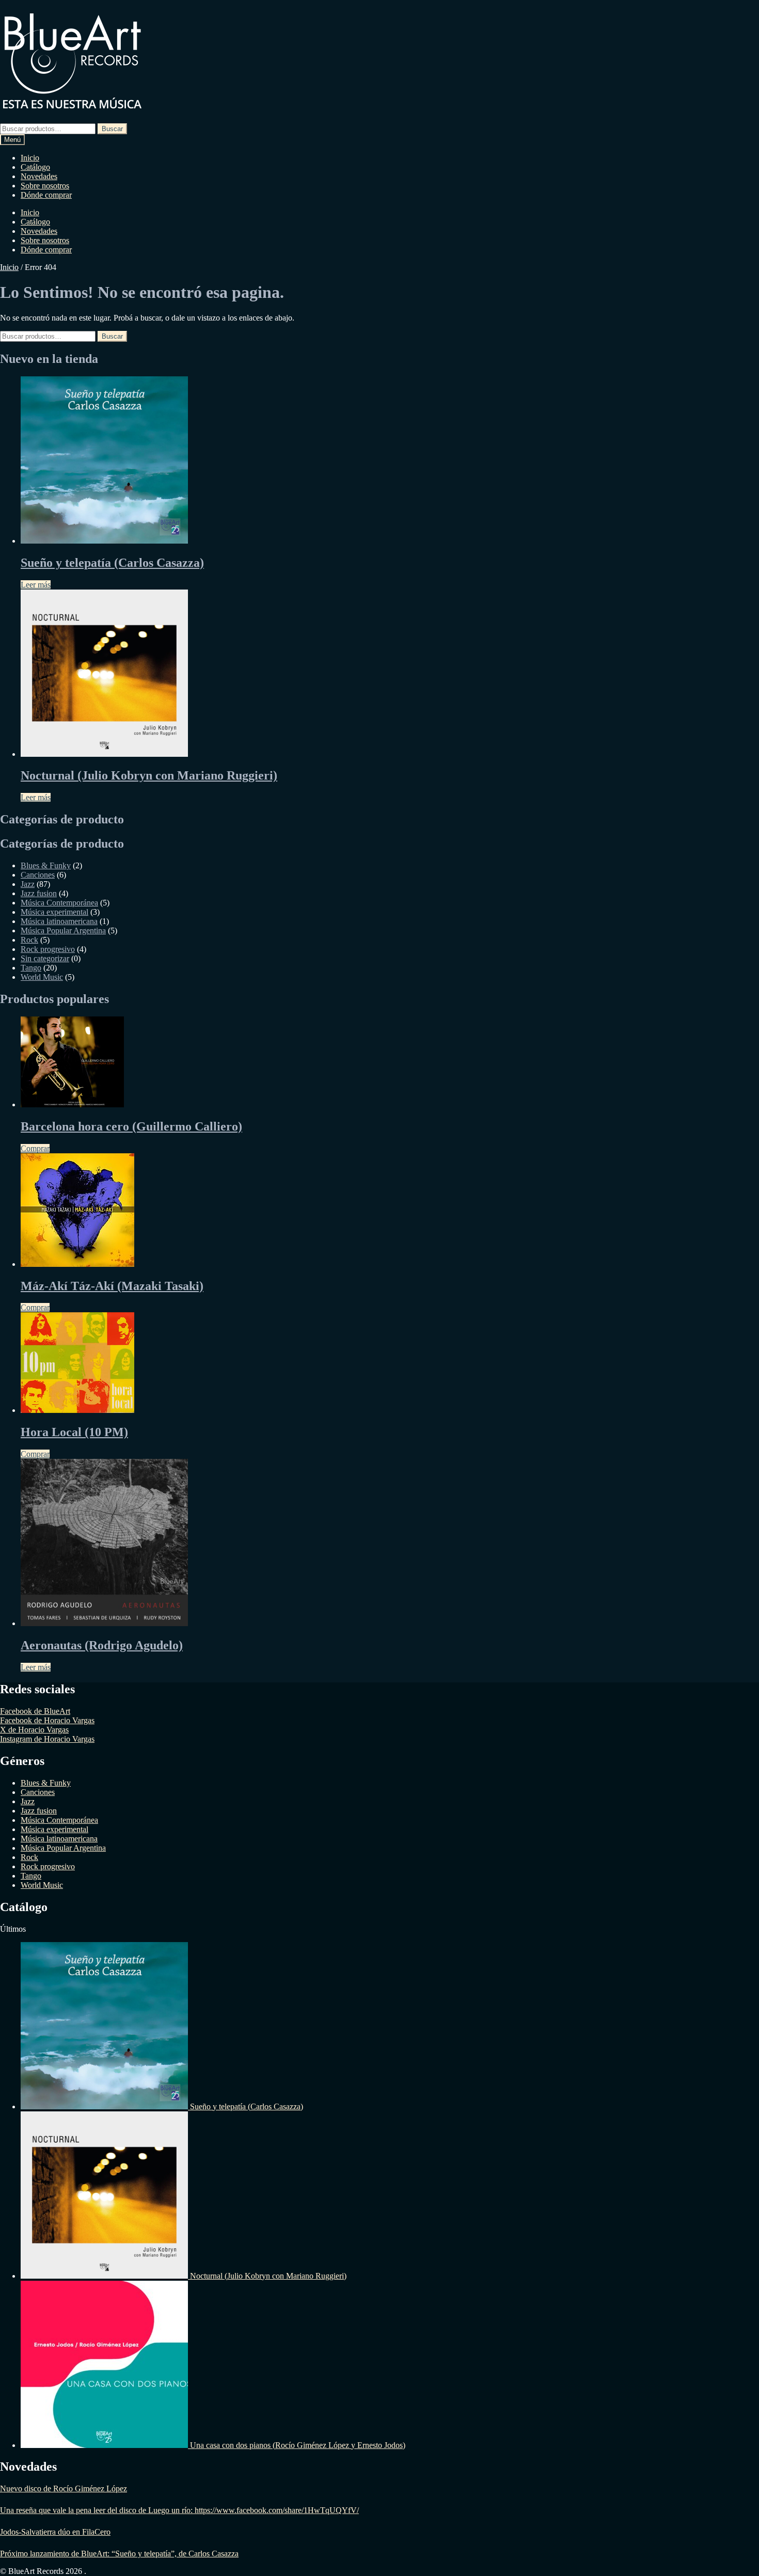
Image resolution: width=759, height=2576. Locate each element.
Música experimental (54, 912)
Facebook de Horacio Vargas (47, 1720)
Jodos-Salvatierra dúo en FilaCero (55, 2532)
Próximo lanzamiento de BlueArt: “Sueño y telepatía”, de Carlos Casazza (119, 2554)
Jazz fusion (39, 893)
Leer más (36, 585)
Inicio (30, 158)
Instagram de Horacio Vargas (47, 1739)
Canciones (38, 875)
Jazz (28, 884)
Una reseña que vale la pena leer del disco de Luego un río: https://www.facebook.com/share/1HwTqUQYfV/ (179, 2510)
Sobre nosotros (45, 186)
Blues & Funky (46, 865)
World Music (42, 977)
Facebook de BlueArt (35, 1711)
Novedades (39, 176)
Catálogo (35, 167)
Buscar (112, 129)
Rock (29, 940)
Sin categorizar (45, 958)
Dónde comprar (46, 195)
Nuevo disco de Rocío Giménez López (64, 2488)
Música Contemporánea (59, 903)
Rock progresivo (48, 949)
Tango (31, 968)
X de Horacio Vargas (34, 1730)
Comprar (35, 1148)
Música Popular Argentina (63, 931)
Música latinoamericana (59, 921)
